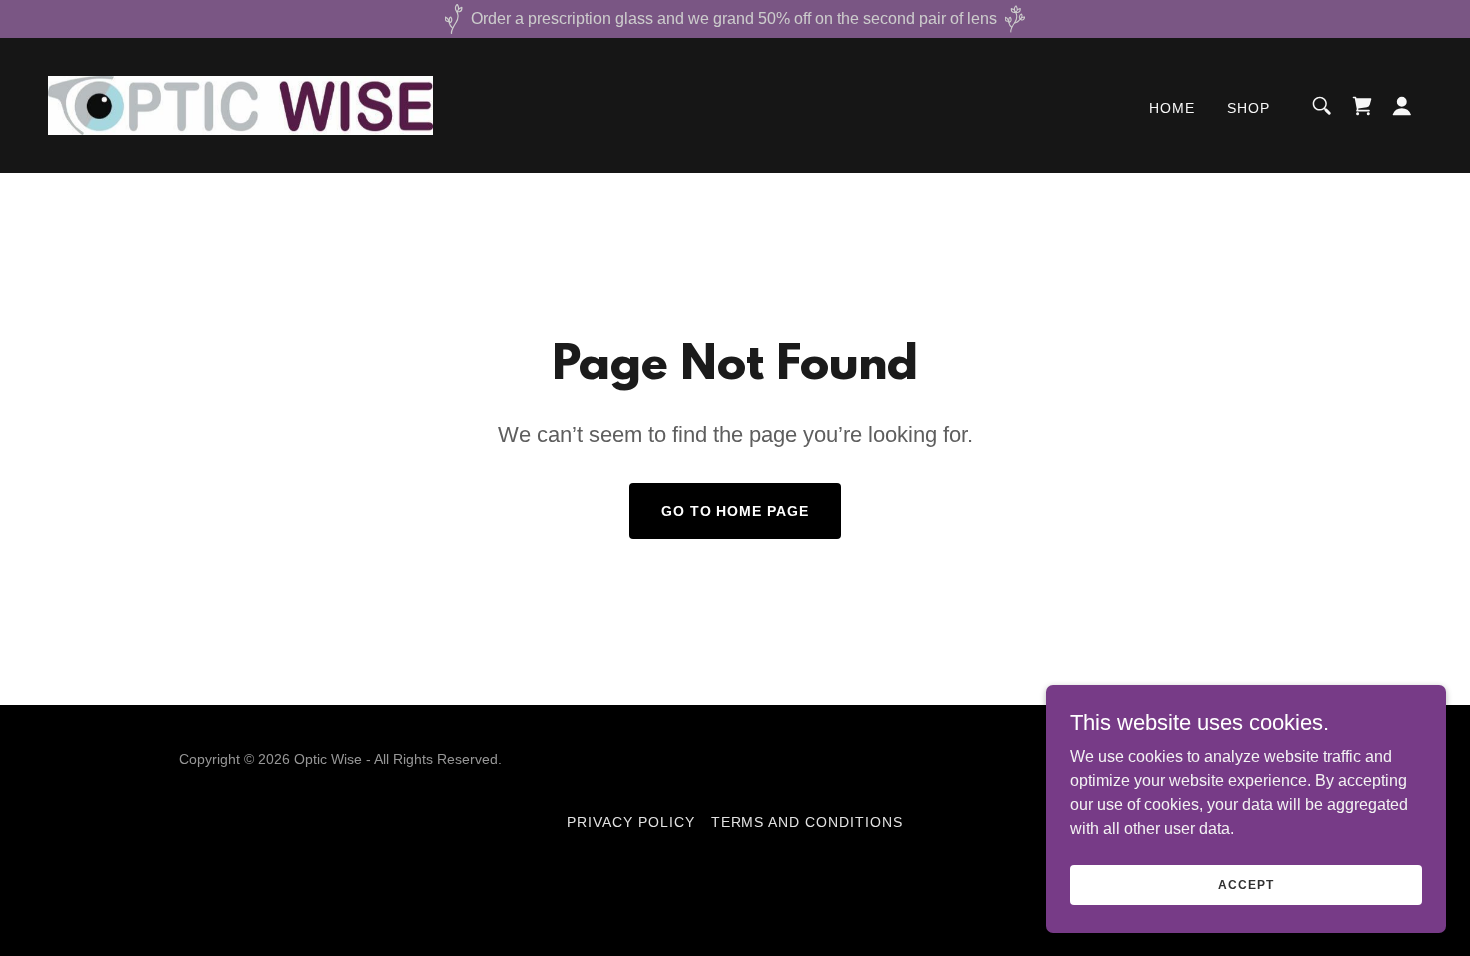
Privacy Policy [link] (631, 822)
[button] (1402, 106)
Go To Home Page (735, 511)
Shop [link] (1248, 108)
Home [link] (1172, 108)
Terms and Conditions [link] (807, 822)
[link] (240, 104)
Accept (1245, 884)
